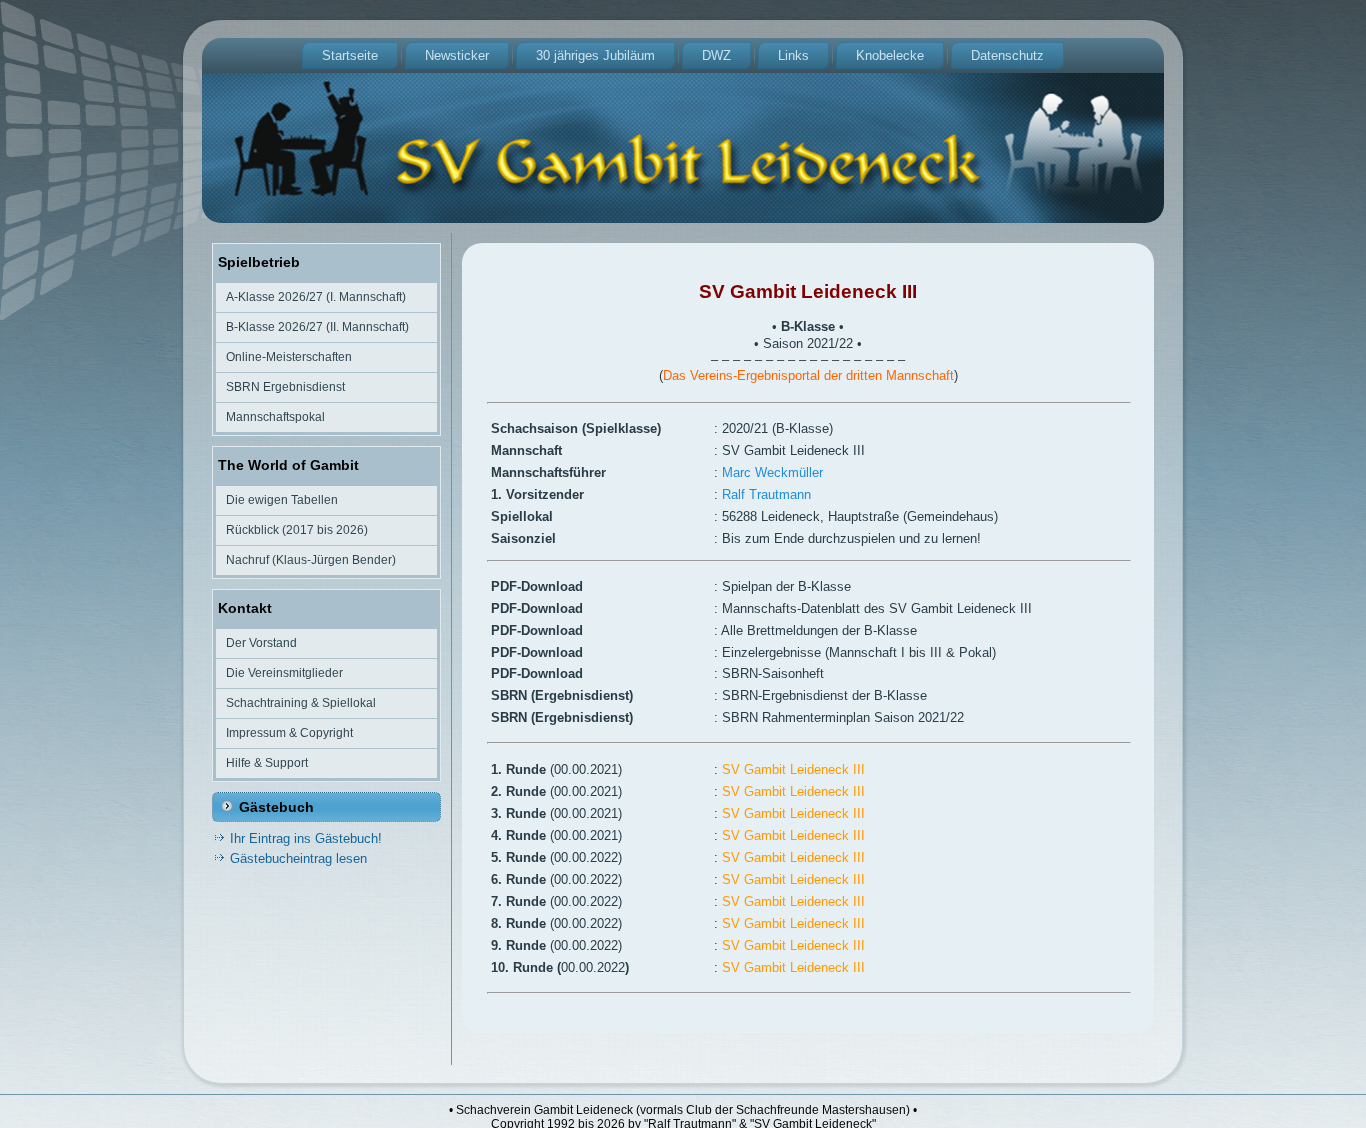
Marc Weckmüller (772, 472)
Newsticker (457, 55)
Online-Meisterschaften (289, 357)
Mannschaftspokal (275, 417)
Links (793, 55)
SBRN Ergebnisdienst (285, 387)
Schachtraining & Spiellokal (301, 703)
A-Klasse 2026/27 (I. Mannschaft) (316, 297)
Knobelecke (890, 55)
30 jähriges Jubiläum (595, 55)
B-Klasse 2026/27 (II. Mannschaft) (317, 327)
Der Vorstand (261, 643)
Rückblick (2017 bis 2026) (297, 530)
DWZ (716, 55)
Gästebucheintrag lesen (298, 858)
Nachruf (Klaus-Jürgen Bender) (311, 560)
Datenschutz (1007, 55)
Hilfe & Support (267, 763)
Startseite (350, 55)
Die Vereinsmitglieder (284, 673)
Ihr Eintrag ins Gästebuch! (306, 838)
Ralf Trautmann (766, 494)
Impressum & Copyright (289, 733)
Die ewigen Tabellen (282, 500)
